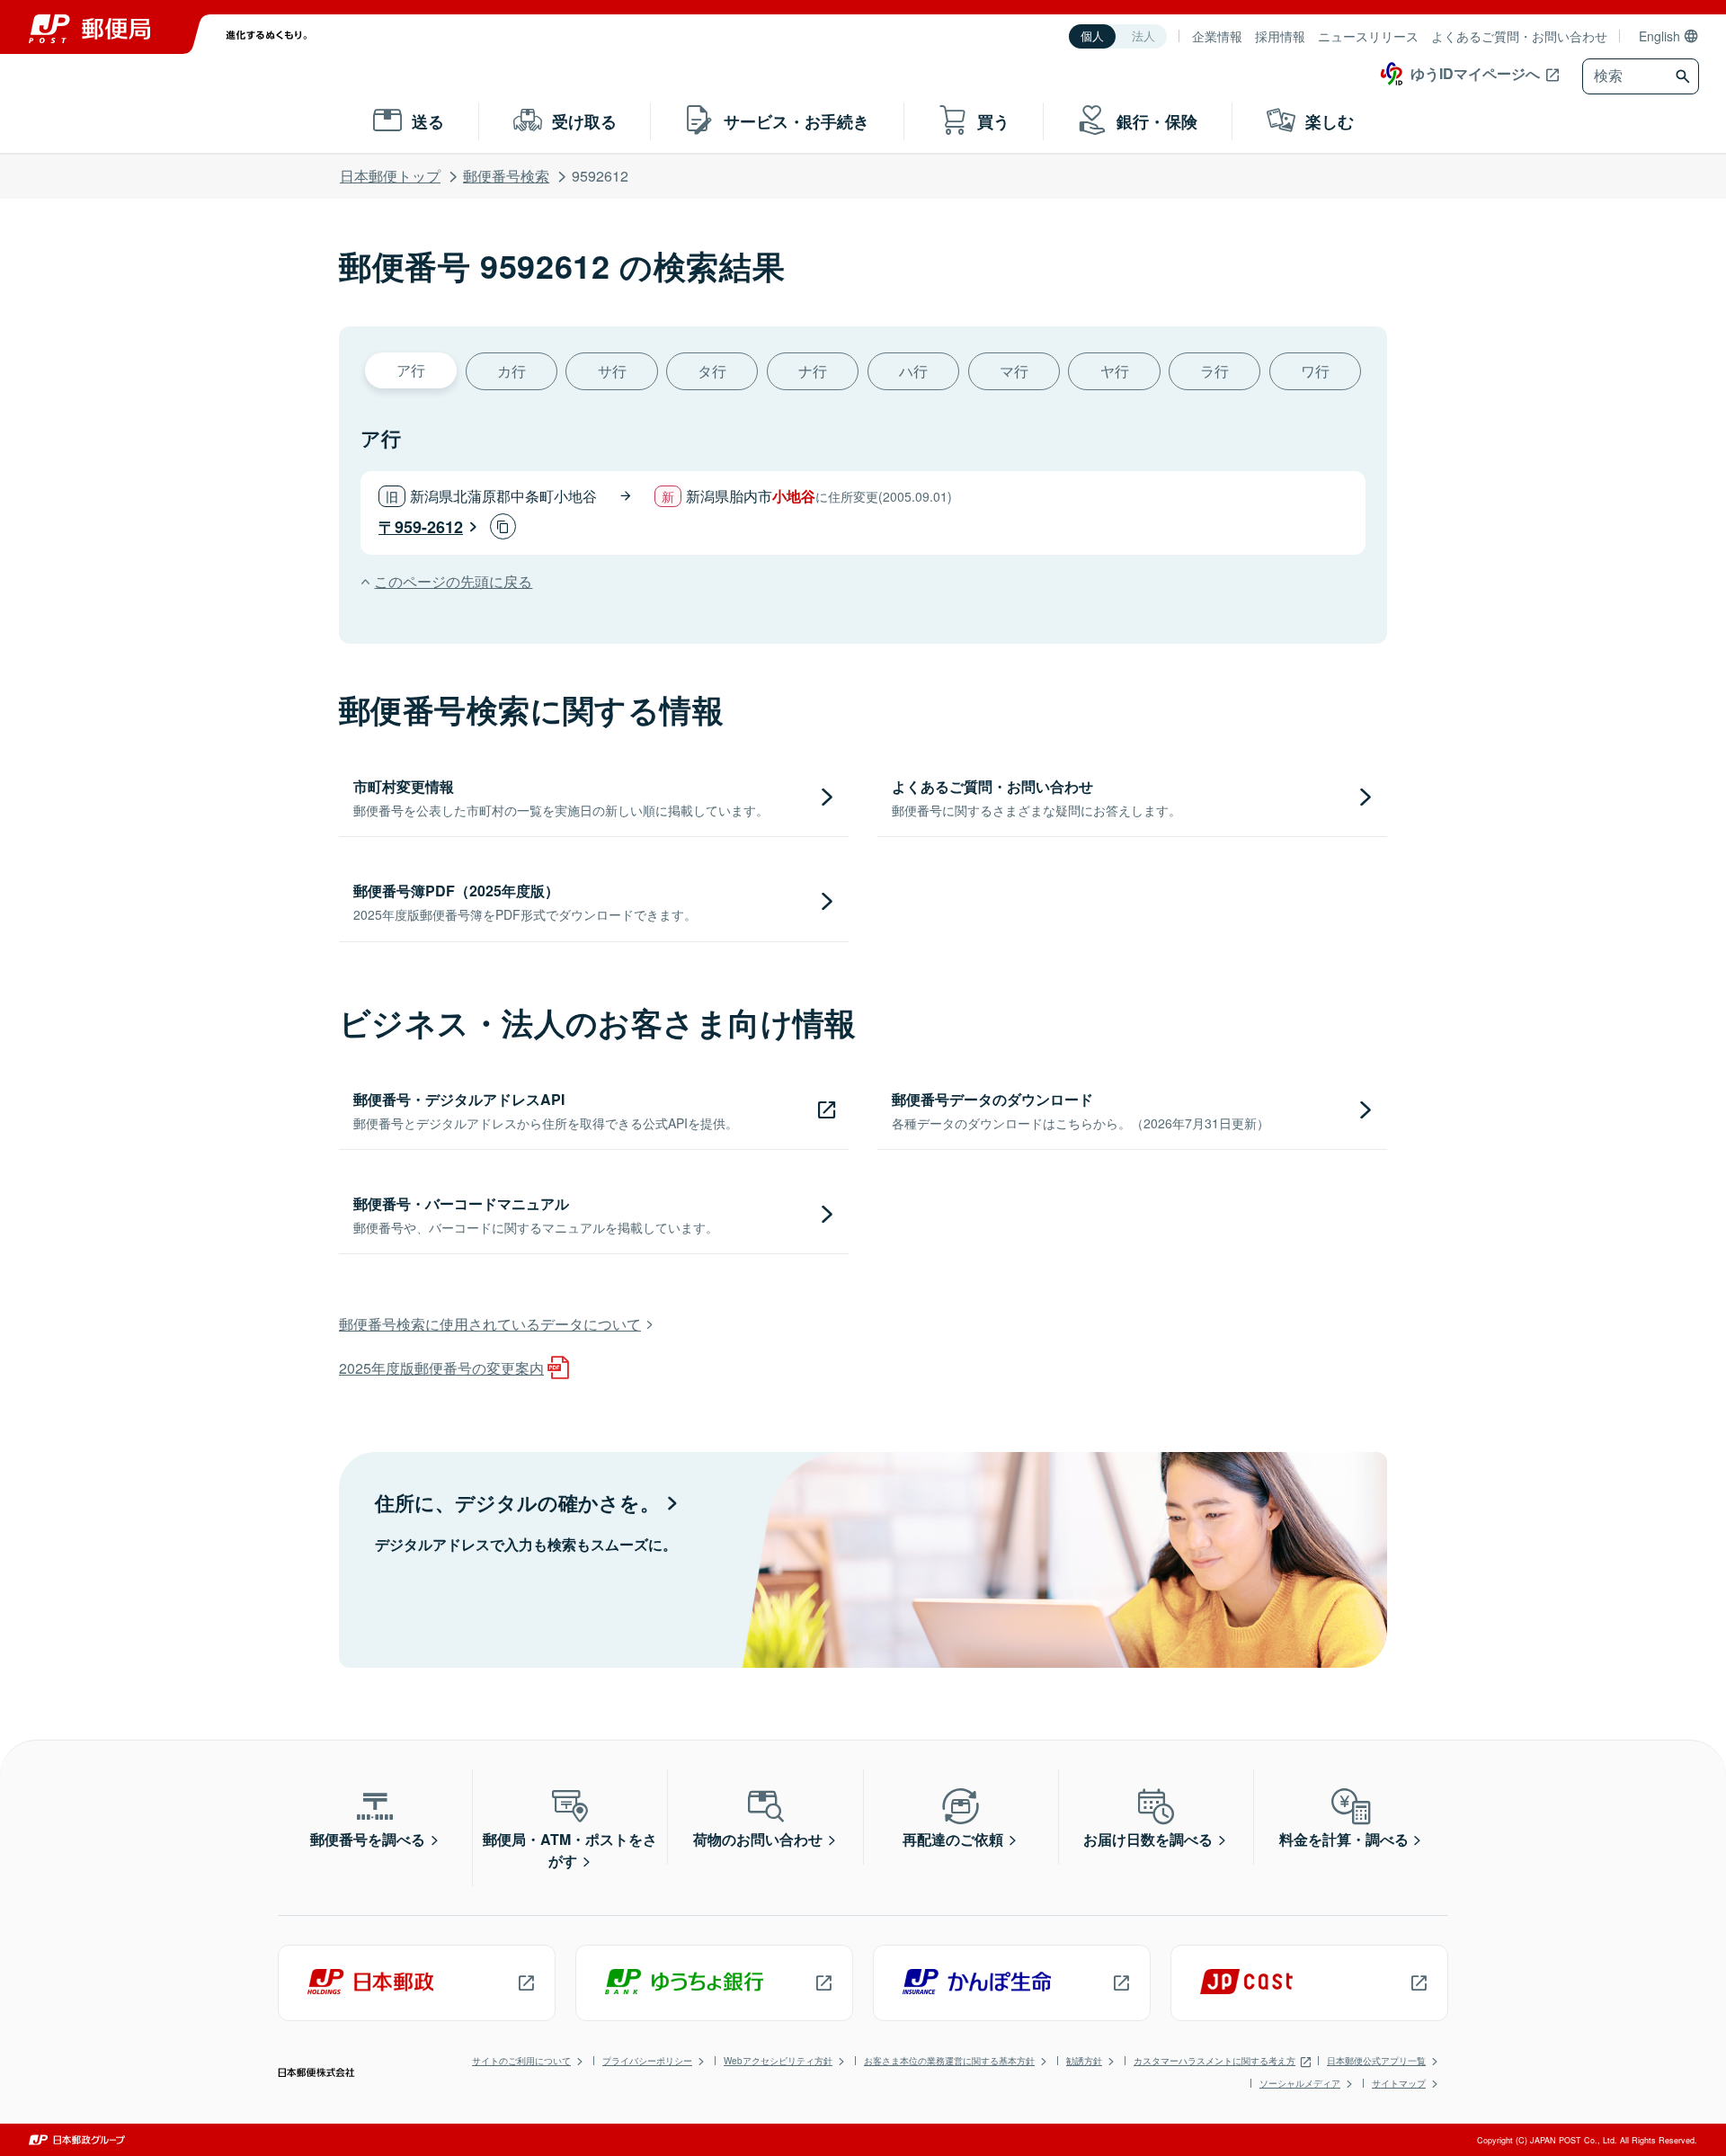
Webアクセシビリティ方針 (778, 2061)
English (1659, 36)
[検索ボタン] (1685, 76)
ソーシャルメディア (1300, 2083)
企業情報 (1217, 36)
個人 (1092, 36)
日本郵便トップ (390, 176)
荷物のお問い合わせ (758, 1839)
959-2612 (429, 527)
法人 (1143, 36)
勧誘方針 (1084, 2061)
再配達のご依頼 (953, 1839)
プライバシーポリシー (647, 2061)
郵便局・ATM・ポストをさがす (570, 1850)
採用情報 (1280, 36)
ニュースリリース (1368, 36)
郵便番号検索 (506, 176)
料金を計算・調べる (1344, 1839)
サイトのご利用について (521, 2061)
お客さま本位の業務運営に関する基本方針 (949, 2061)
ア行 (411, 370)
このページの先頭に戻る (453, 581)
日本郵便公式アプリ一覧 (1376, 2061)
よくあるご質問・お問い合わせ (1519, 36)
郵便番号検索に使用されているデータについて (490, 1324)
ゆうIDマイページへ (1475, 73)
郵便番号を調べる (368, 1839)
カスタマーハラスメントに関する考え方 (1214, 2061)
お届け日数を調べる (1148, 1839)
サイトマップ (1399, 2083)
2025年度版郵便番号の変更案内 (441, 1368)
